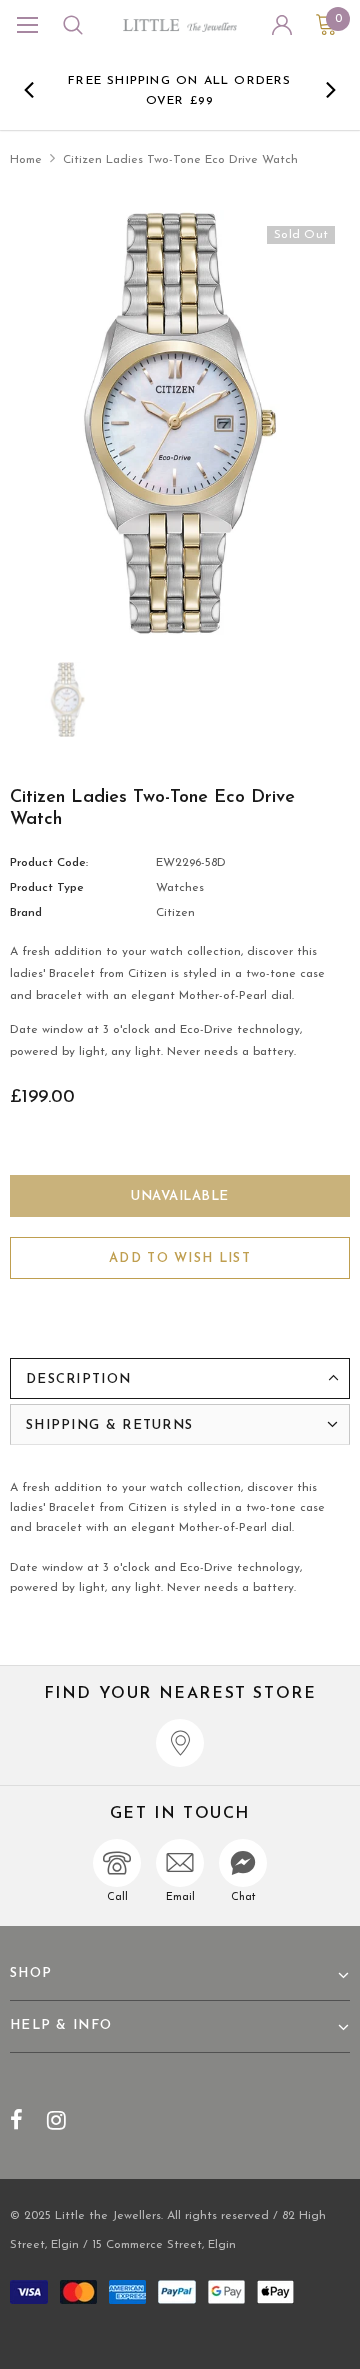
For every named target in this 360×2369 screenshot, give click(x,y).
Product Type (47, 888)
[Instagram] (56, 2120)
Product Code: (49, 863)
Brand (26, 913)
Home (26, 160)
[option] (180, 90)
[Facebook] (16, 2120)
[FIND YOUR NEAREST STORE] (180, 1743)
